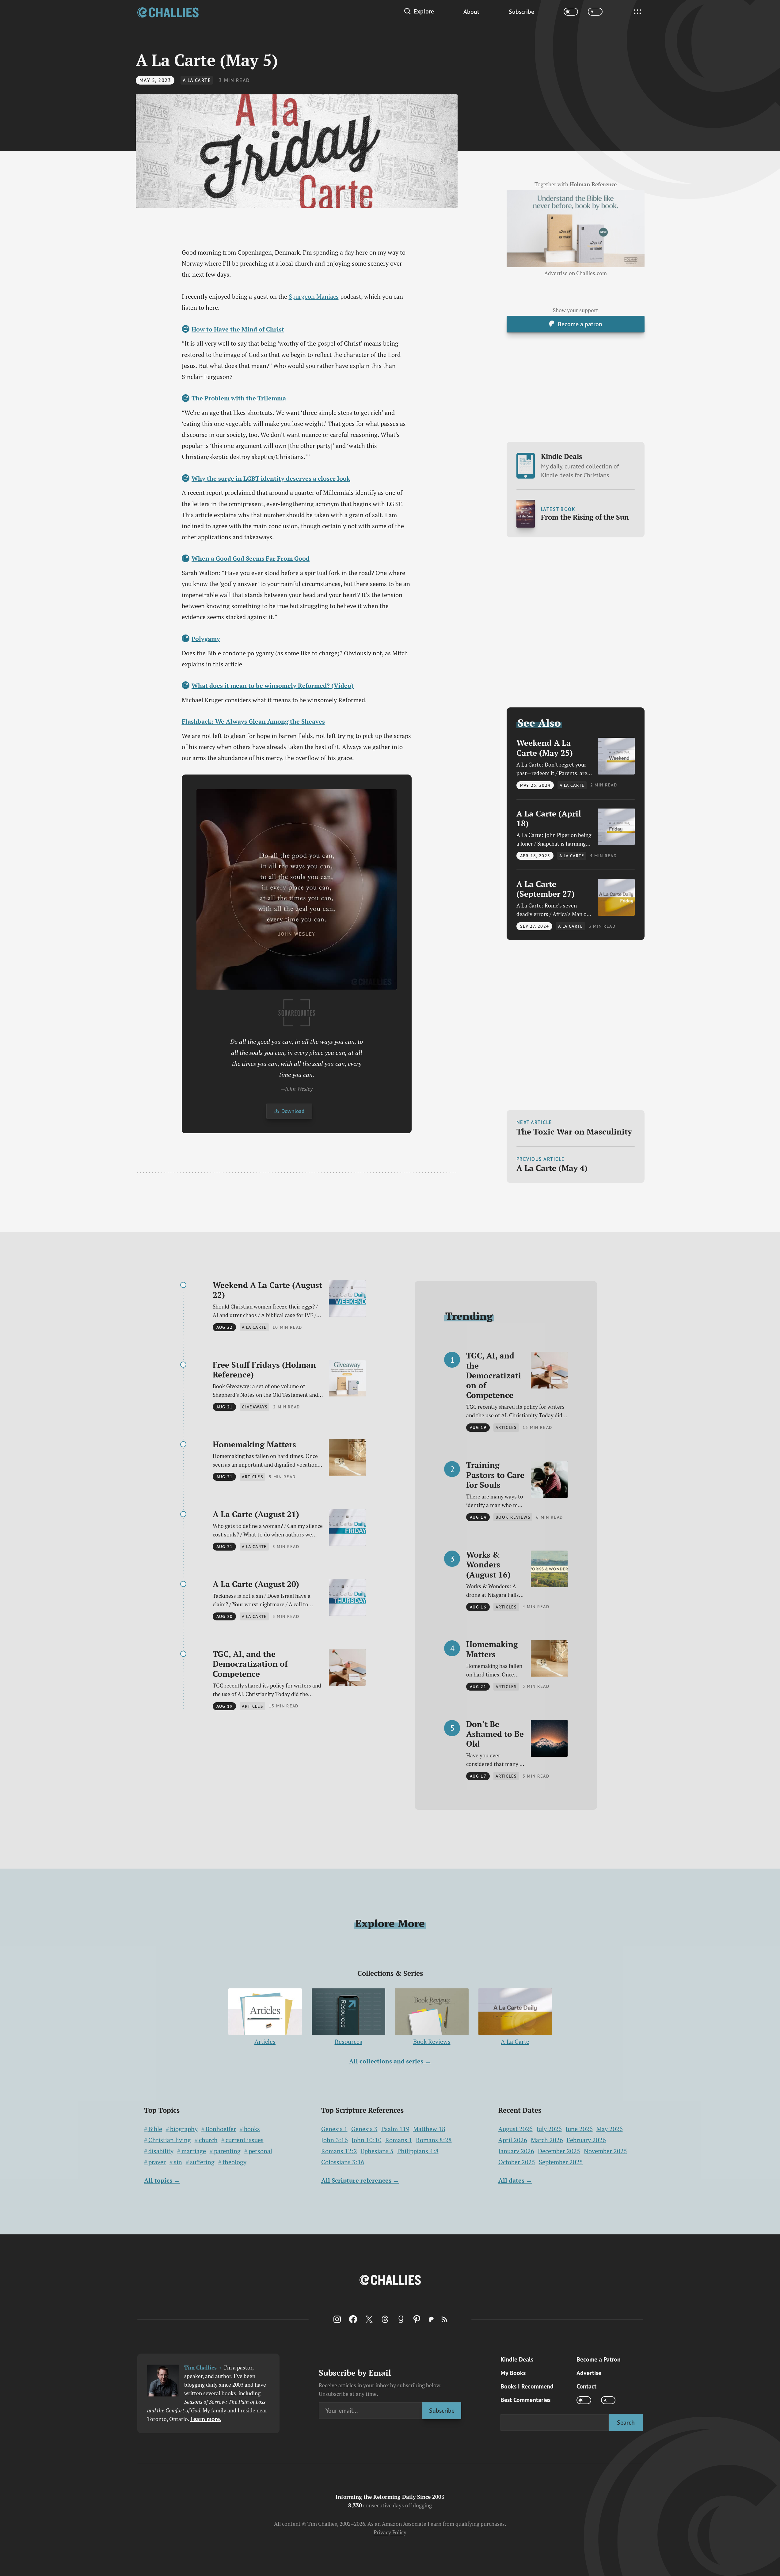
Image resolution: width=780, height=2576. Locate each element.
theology (234, 2162)
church (208, 2140)
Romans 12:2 (339, 2151)
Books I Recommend (527, 2386)
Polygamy (206, 639)
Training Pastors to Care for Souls (495, 1475)
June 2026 (579, 2129)
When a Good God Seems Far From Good (251, 558)
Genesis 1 (334, 2129)
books (252, 2129)
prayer (157, 2162)
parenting (227, 2151)
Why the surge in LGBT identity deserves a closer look (271, 478)
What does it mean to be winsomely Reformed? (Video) (273, 686)
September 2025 (561, 2162)
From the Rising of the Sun (585, 517)
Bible (155, 2129)
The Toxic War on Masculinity (574, 1131)
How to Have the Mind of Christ (238, 329)
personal (260, 2151)
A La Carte (197, 80)
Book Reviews (432, 2042)
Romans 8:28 (434, 2140)
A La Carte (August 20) (256, 1584)
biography (184, 2129)
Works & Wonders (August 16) (488, 1565)
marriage (194, 2151)
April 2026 (513, 2140)
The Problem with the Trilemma (239, 398)
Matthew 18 (429, 2129)
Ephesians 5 (377, 2151)
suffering (202, 2162)
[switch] (571, 12)
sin (178, 2162)
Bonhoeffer (221, 2129)
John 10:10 (367, 2140)
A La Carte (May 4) (552, 1168)
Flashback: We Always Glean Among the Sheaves (253, 721)
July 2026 (549, 2129)
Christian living (170, 2140)
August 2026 (516, 2129)
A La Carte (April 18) (549, 818)
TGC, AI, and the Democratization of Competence (250, 1664)
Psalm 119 (395, 2129)
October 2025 (517, 2162)
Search (626, 2422)
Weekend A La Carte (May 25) (545, 748)
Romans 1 (399, 2140)
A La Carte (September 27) (546, 889)
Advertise (589, 2373)
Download (293, 1111)
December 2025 (559, 2151)
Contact (586, 2386)
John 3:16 (335, 2140)
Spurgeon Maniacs (314, 296)
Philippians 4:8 (418, 2151)
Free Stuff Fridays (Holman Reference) (264, 1370)
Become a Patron (599, 2359)
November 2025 (605, 2151)
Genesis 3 (364, 2129)
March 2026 (547, 2140)
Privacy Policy (390, 2532)
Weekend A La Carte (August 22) (267, 1290)
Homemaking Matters (254, 1444)
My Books (513, 2373)
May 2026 (610, 2129)
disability (161, 2151)
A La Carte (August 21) (256, 1514)
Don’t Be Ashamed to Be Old (495, 1734)
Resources (348, 2042)
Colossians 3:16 (343, 2162)
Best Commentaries (525, 2400)
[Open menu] (637, 12)
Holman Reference (593, 184)
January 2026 (516, 2151)
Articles (265, 2042)
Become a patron (580, 324)
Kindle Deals (580, 465)
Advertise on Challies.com (576, 273)
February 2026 (586, 2140)
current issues (245, 2140)
